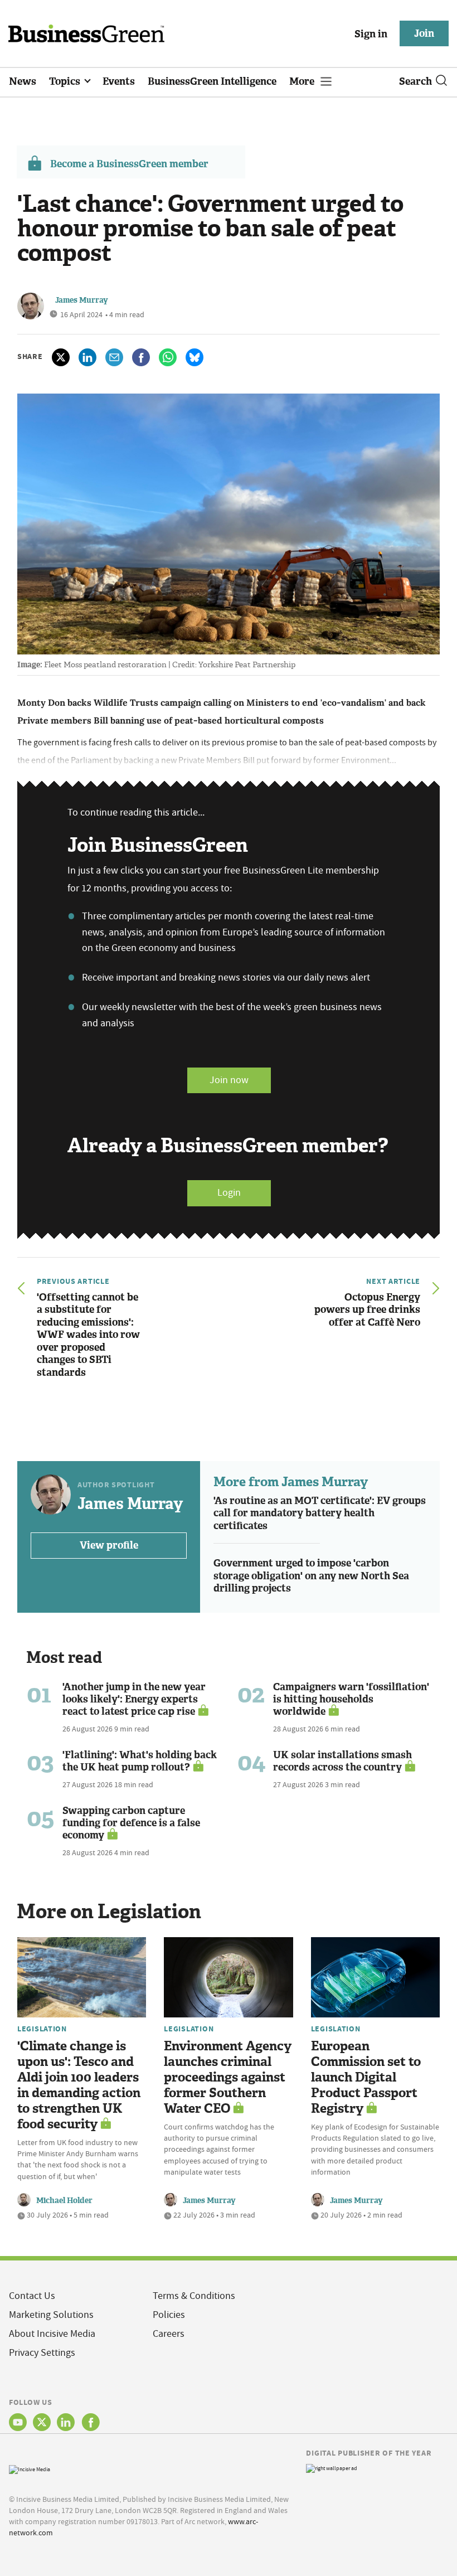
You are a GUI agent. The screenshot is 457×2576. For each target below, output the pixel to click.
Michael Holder (64, 2201)
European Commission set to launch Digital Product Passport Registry (366, 2077)
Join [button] (424, 33)
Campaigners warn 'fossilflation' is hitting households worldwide (351, 1699)
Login (229, 1193)
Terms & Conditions (194, 2296)
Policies (169, 2315)
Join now (229, 1080)
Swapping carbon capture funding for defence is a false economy (131, 1823)
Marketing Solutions (51, 2315)
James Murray (82, 300)
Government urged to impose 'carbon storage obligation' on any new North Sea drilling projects (311, 1576)
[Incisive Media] (30, 2468)
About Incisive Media (52, 2334)
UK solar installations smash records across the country (342, 1761)
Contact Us (32, 2296)
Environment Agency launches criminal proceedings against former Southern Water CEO (228, 2077)
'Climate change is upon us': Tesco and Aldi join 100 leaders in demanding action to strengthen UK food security (79, 2085)
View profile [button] (109, 1545)
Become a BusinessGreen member (129, 164)
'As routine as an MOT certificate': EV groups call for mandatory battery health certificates (320, 1513)
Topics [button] (66, 81)
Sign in (371, 34)
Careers (169, 2334)
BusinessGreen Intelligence (212, 81)
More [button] (303, 81)
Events (119, 81)
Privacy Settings (42, 2353)
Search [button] (415, 81)
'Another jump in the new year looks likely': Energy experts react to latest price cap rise (134, 1699)
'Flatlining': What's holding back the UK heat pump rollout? (140, 1761)
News (23, 81)
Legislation (42, 2029)
